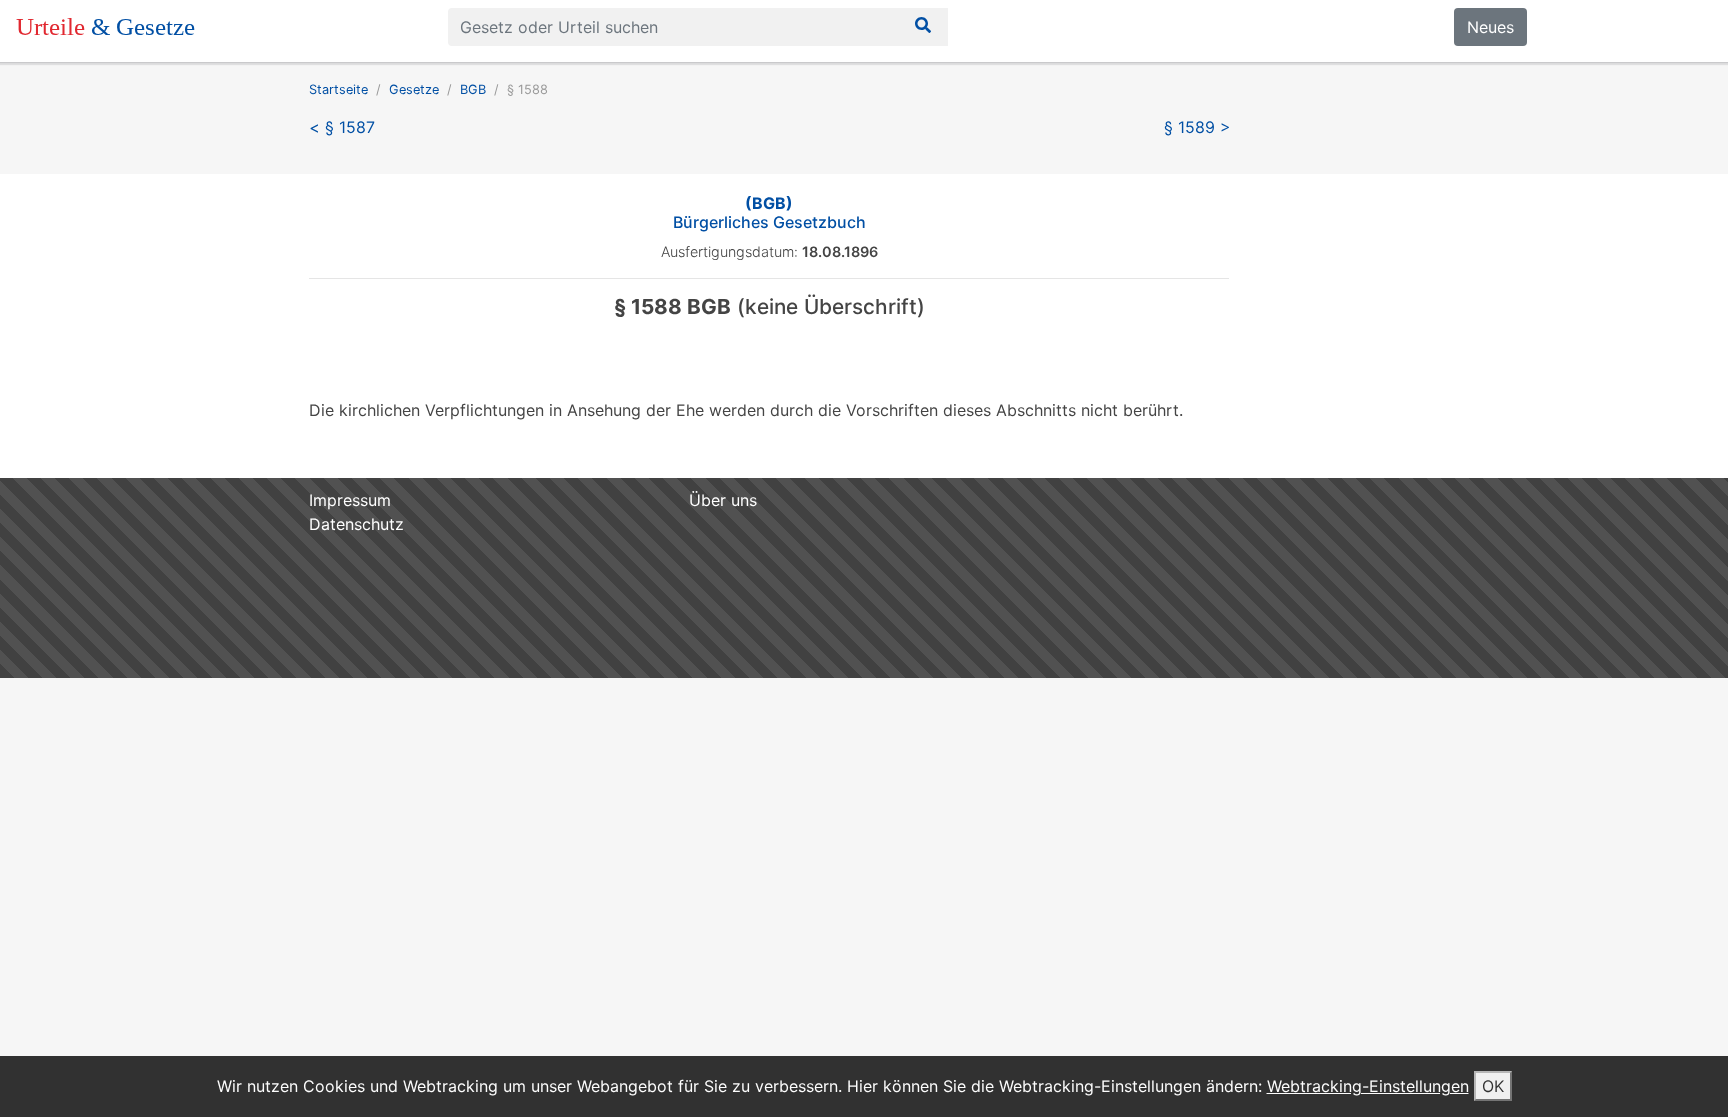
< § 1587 (342, 127)
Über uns (723, 500)
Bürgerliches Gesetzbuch (769, 212)
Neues (1490, 27)
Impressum (350, 500)
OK (1493, 1086)
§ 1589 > (1197, 127)
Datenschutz (356, 524)
